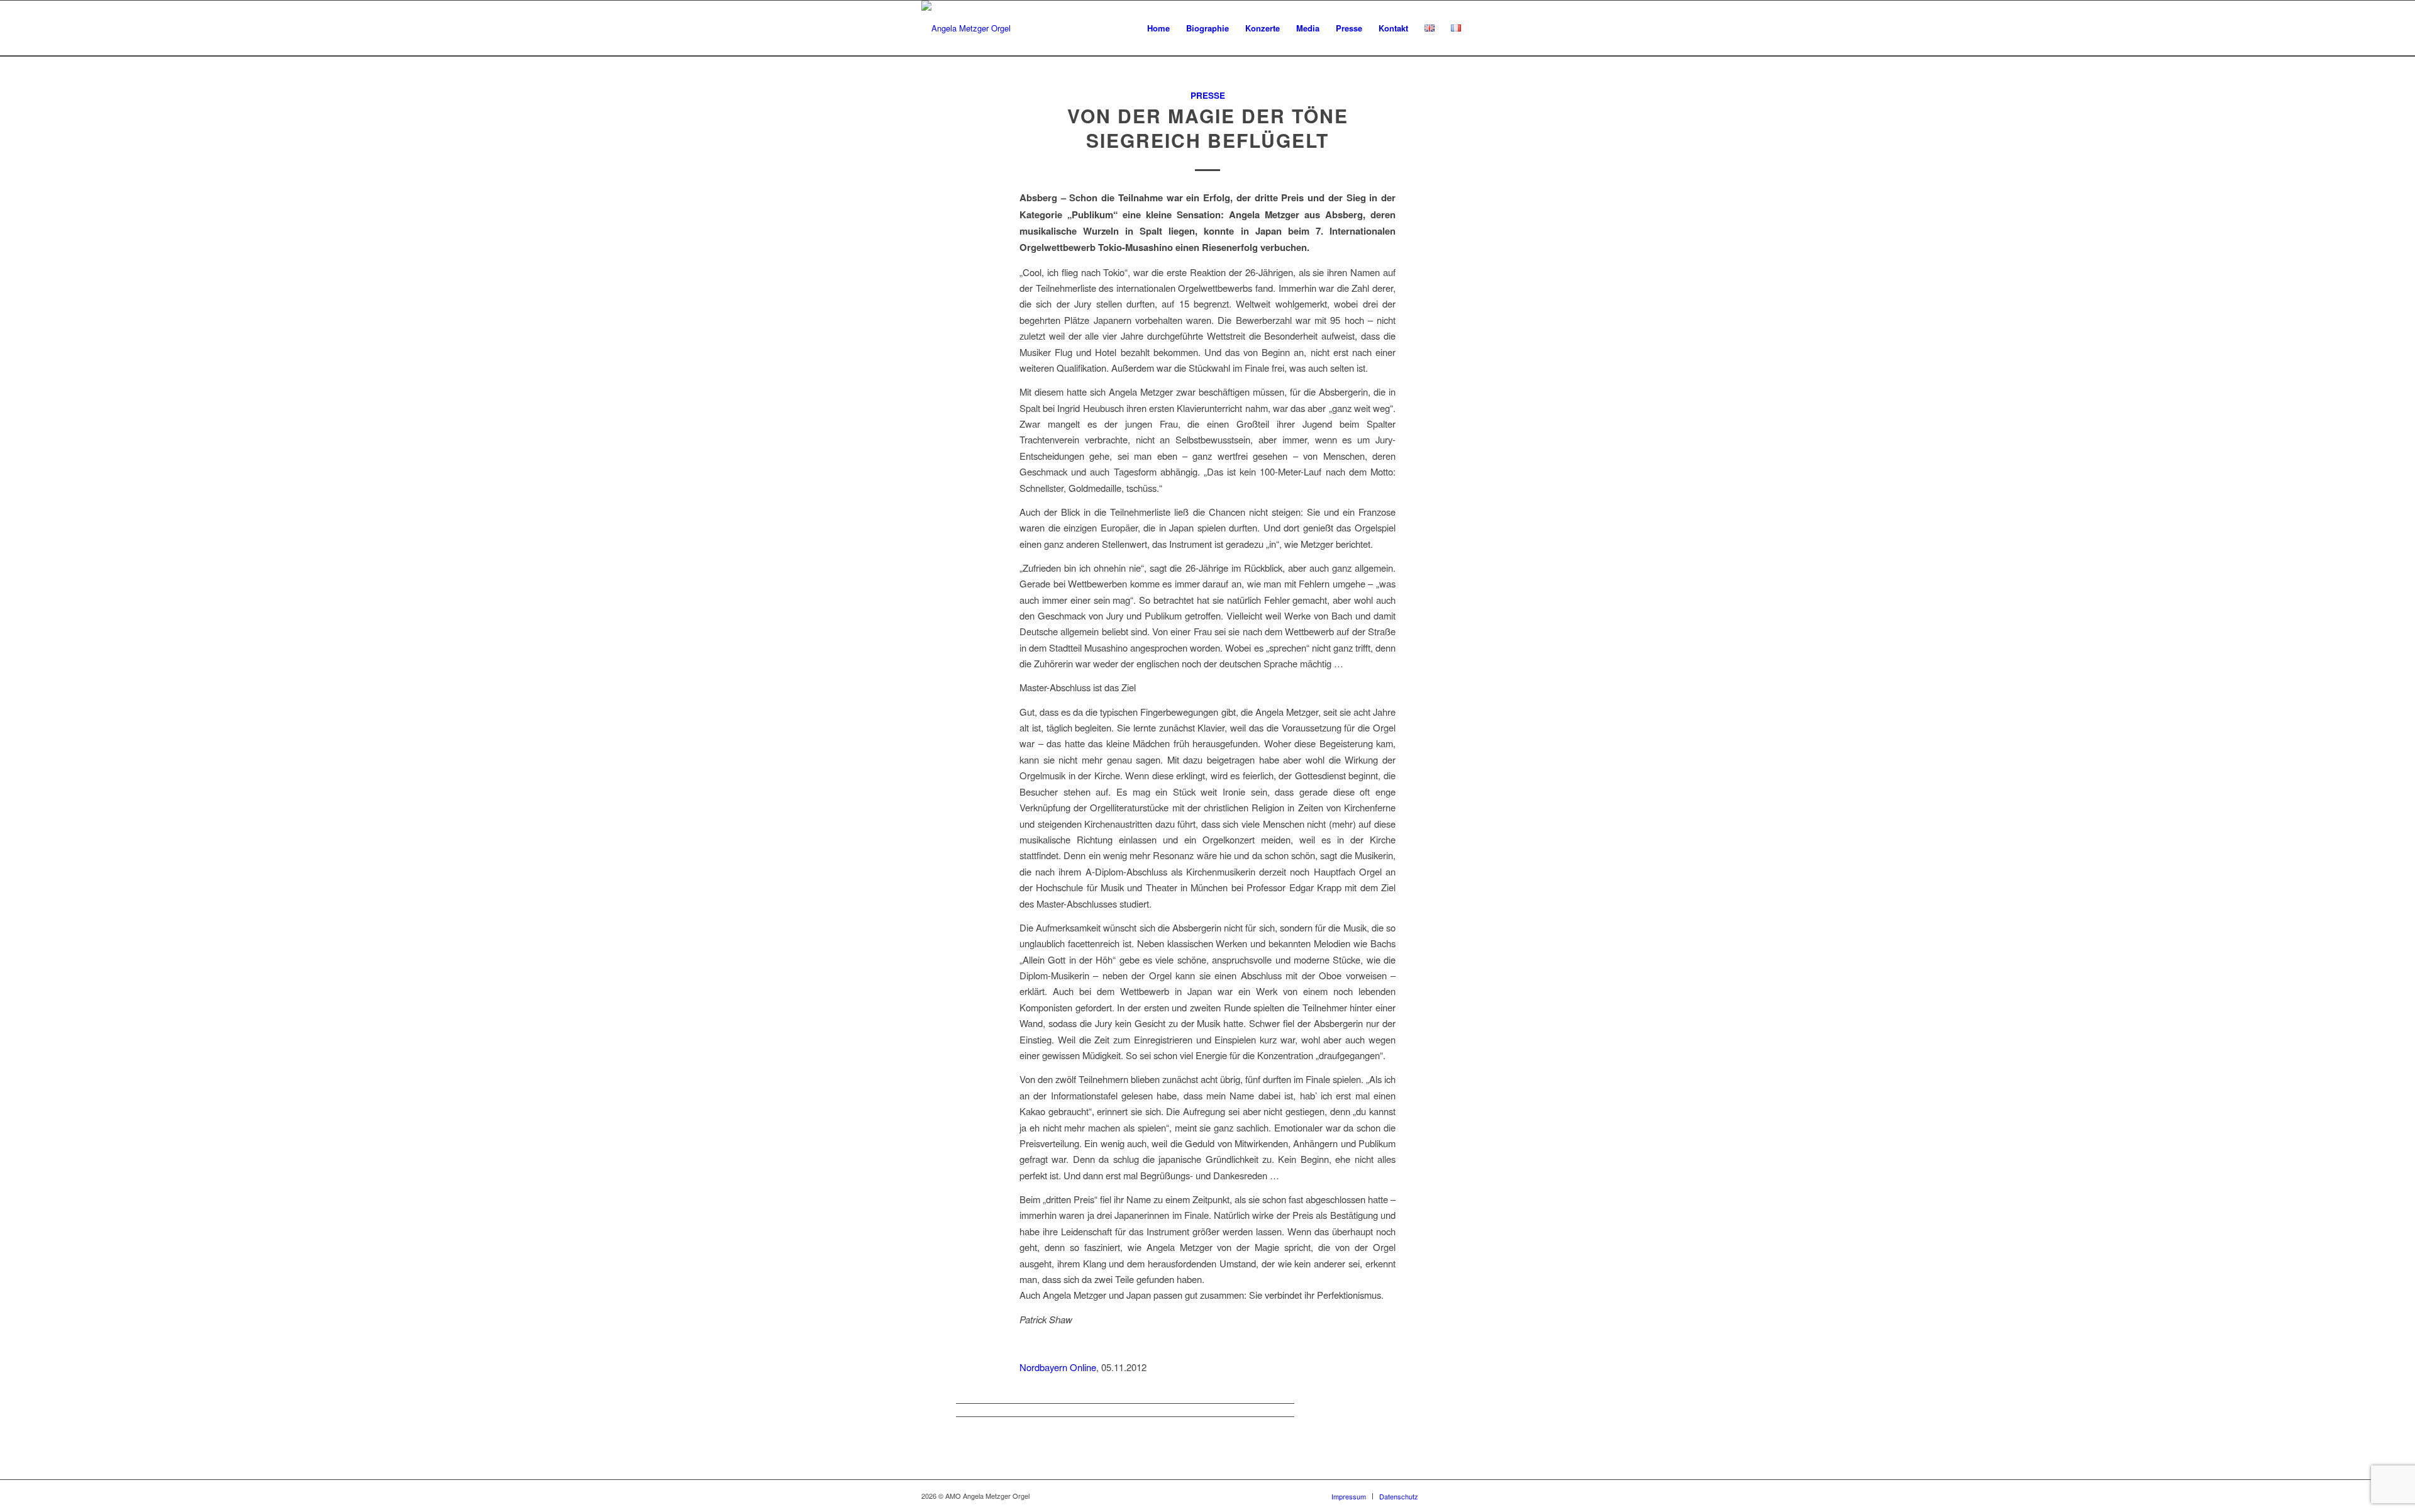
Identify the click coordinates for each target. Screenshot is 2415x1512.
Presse (1208, 95)
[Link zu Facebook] (1446, 1496)
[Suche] (1481, 28)
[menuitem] (1158, 28)
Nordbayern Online (1058, 1367)
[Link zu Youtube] (1465, 1496)
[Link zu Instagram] (1484, 1496)
